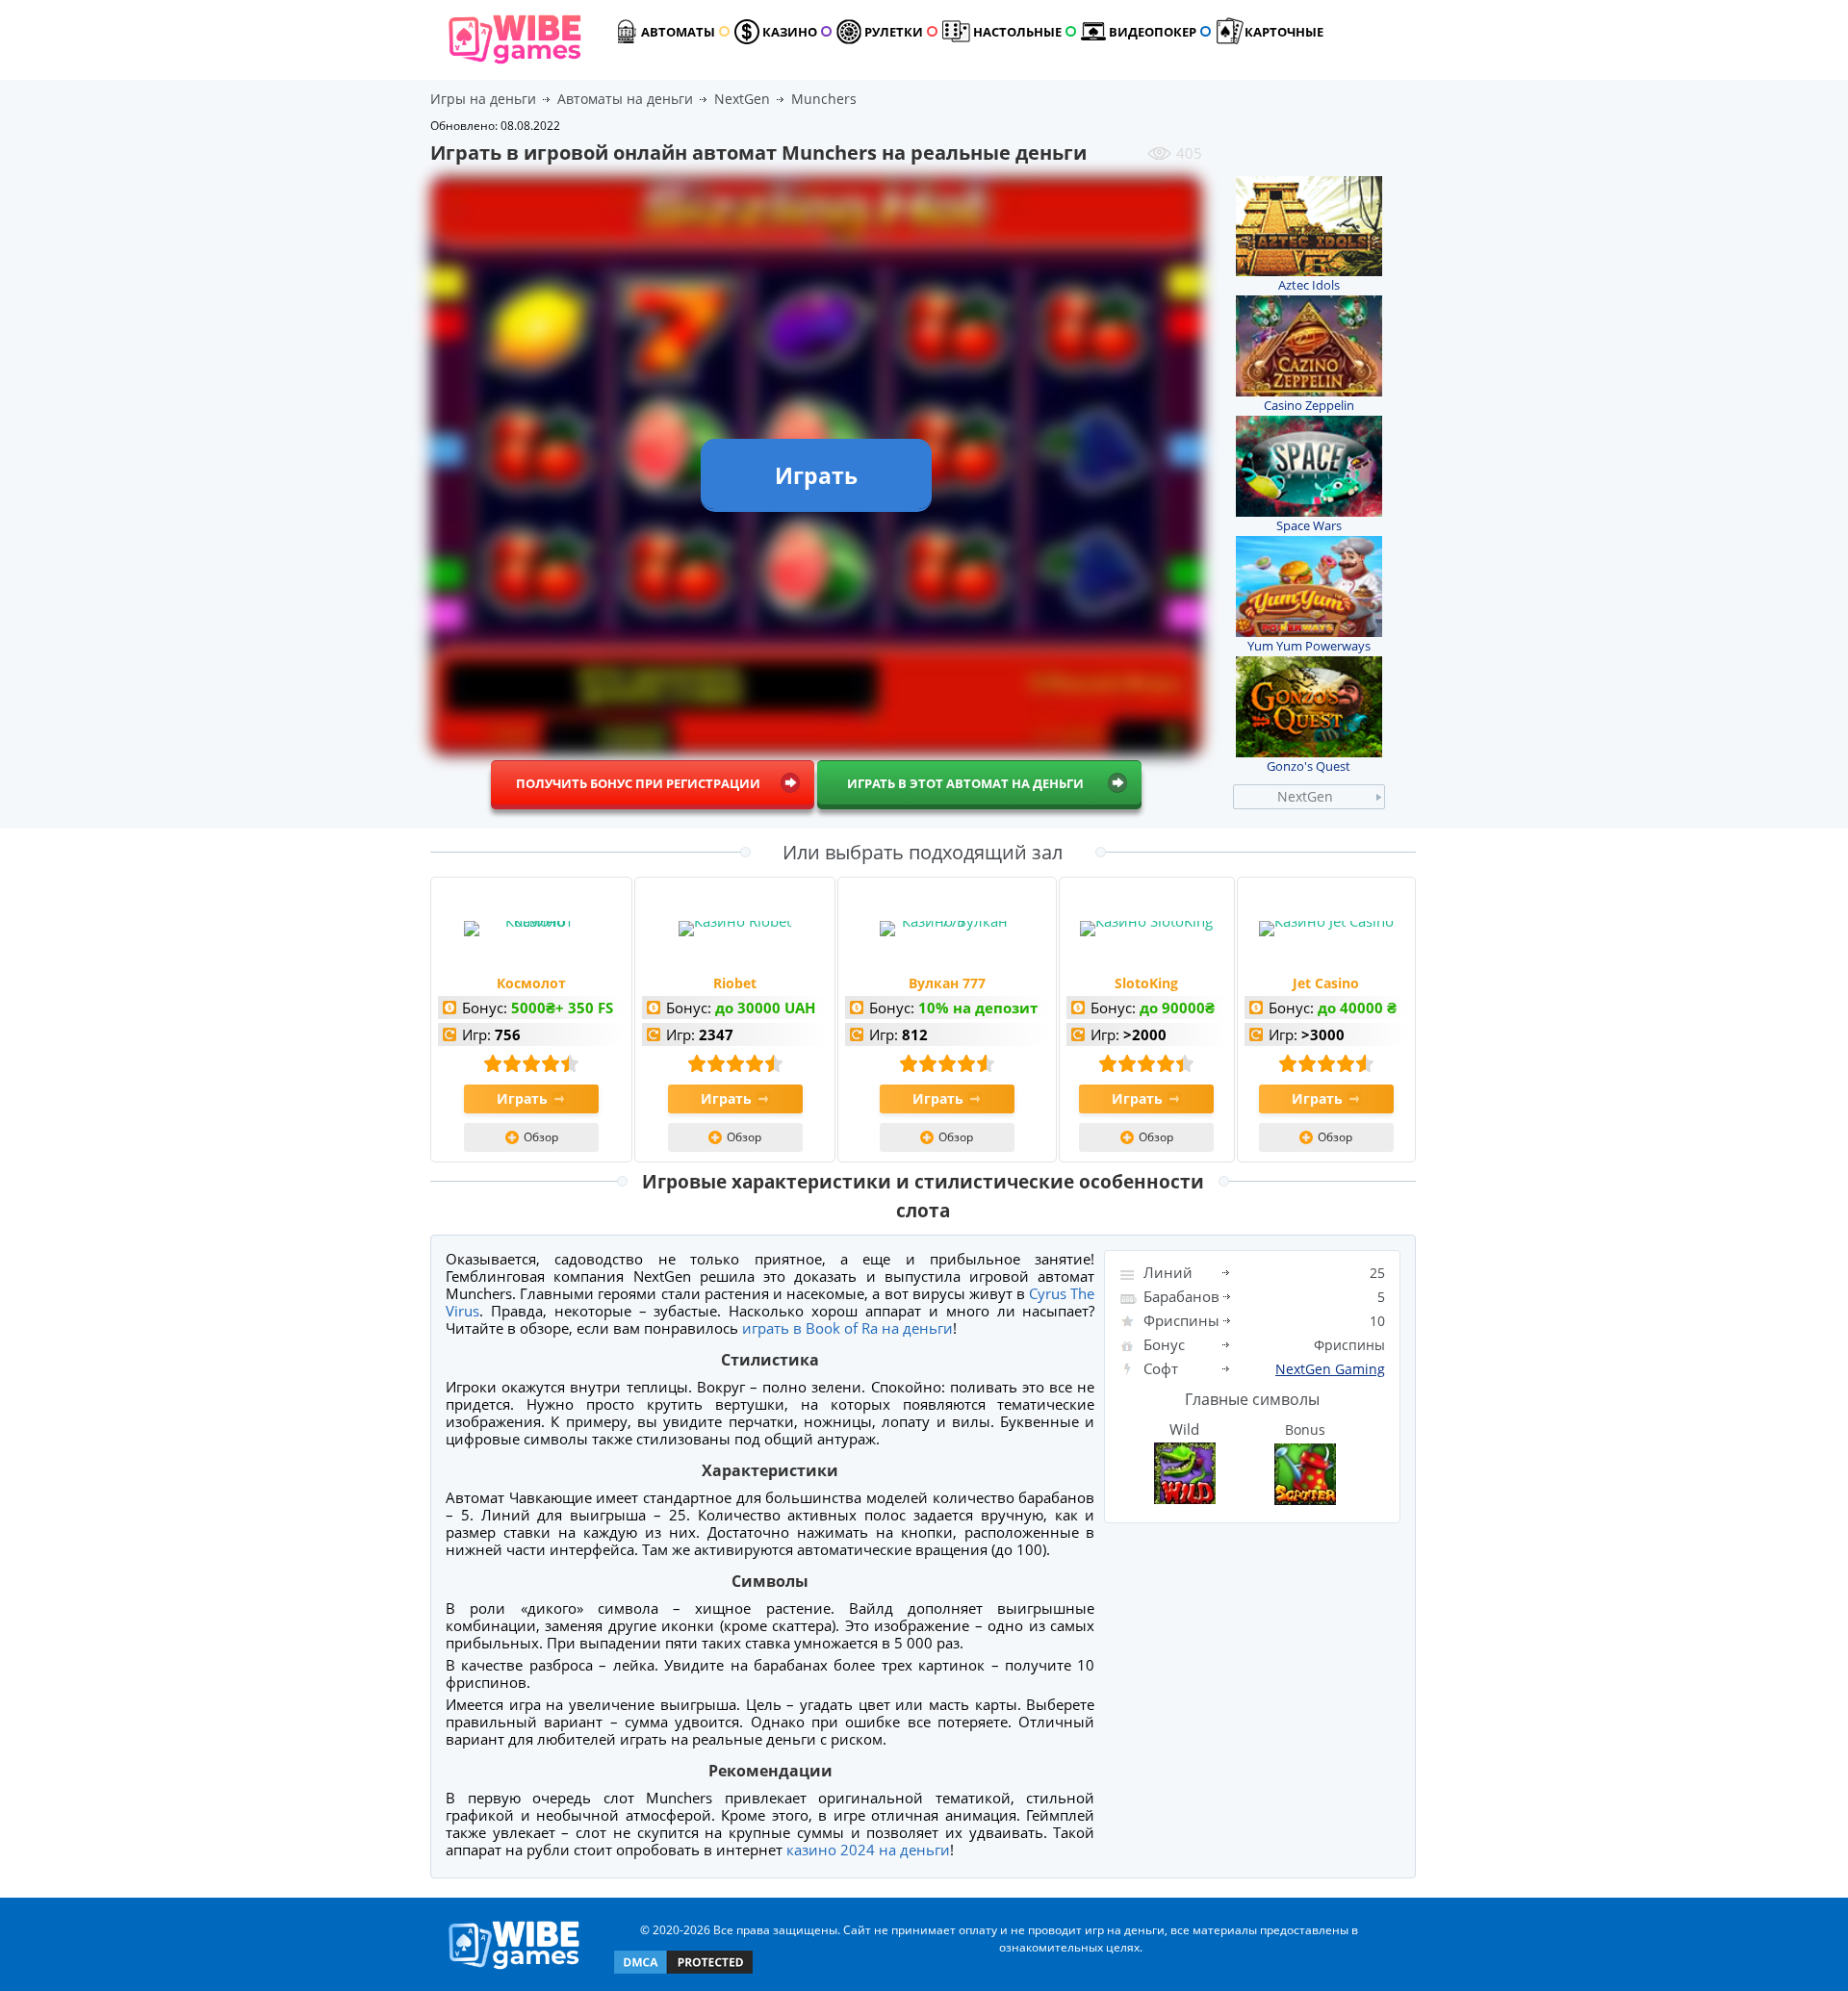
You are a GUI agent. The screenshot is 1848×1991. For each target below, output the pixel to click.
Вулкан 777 (947, 983)
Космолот (531, 983)
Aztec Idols (1309, 285)
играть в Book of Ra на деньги (847, 1328)
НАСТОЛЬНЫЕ (1017, 32)
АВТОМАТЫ (678, 32)
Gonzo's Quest (1309, 766)
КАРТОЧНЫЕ (1284, 32)
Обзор (541, 1137)
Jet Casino (1326, 983)
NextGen (1305, 796)
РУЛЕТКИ (894, 32)
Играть (522, 1098)
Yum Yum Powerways (1309, 646)
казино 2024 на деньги (868, 1850)
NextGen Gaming (1330, 1369)
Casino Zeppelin (1309, 405)
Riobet (735, 983)
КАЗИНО (790, 32)
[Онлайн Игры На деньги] (514, 1970)
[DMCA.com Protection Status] (683, 1972)
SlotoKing (1146, 983)
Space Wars (1309, 525)
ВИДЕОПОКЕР (1153, 32)
